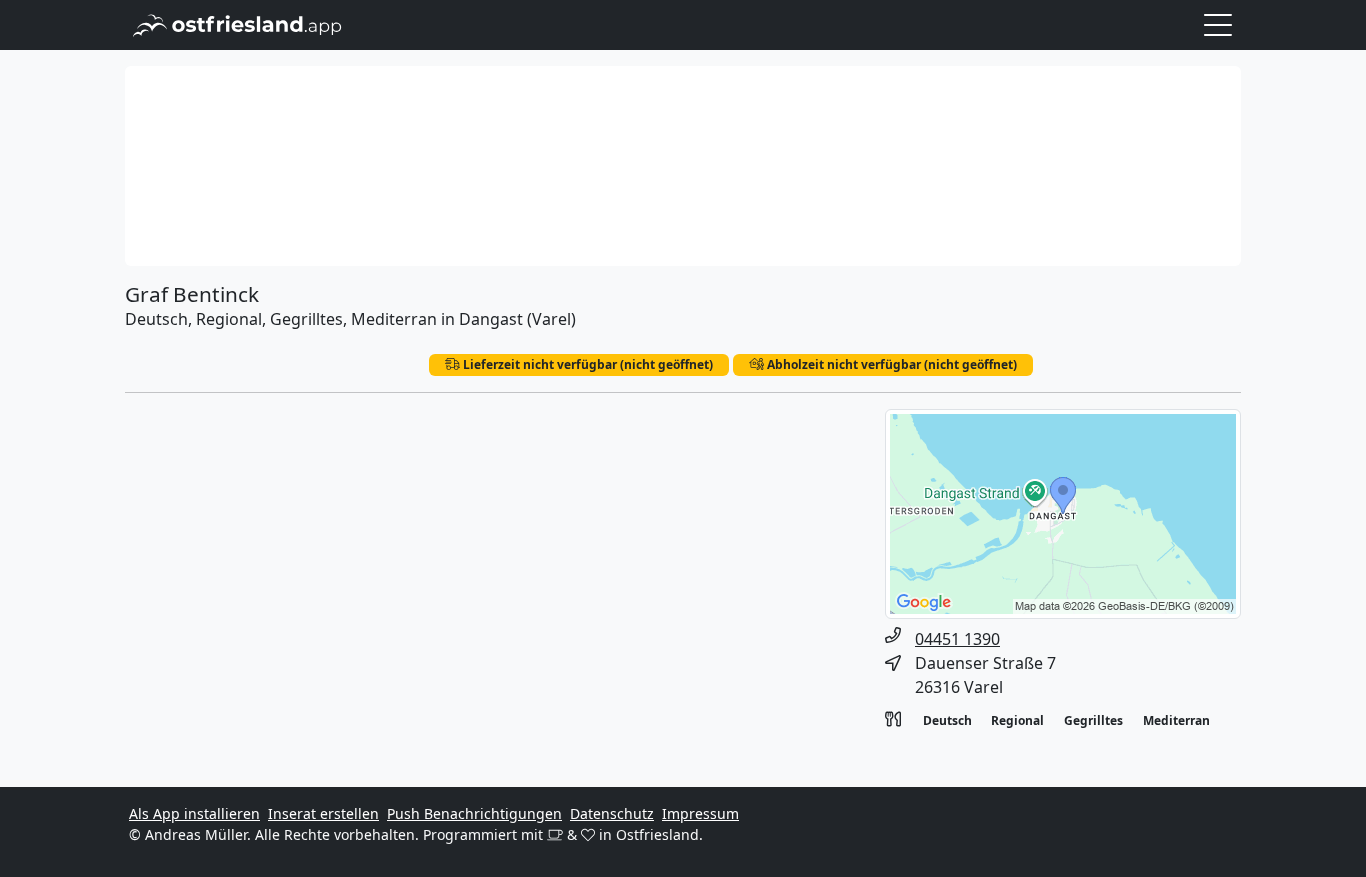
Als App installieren (194, 813)
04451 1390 (957, 639)
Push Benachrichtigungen (474, 813)
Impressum (700, 813)
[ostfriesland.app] (237, 23)
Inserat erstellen (323, 813)
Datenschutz (612, 813)
